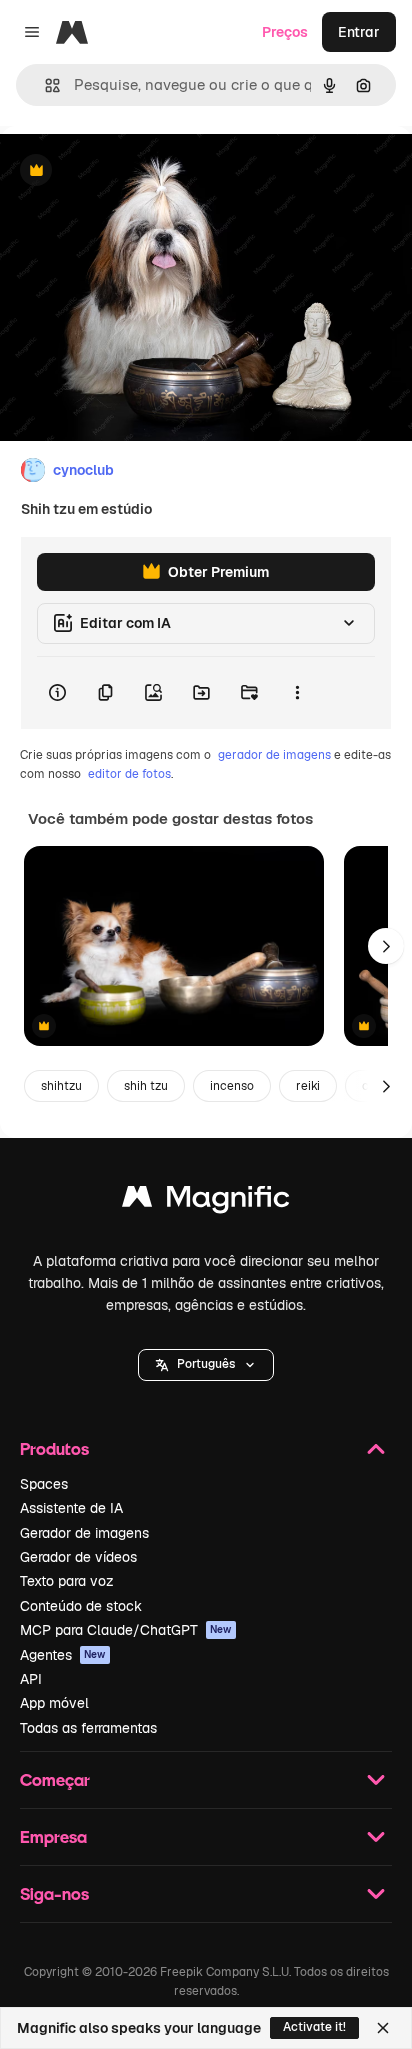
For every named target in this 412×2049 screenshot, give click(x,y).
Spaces (44, 1484)
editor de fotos (129, 774)
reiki (308, 1086)
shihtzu (61, 1086)
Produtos (54, 1448)
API (31, 1679)
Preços (285, 32)
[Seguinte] (386, 946)
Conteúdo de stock (81, 1606)
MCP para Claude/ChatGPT (126, 1630)
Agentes (63, 1655)
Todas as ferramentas (88, 1728)
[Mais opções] (297, 693)
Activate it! (314, 2027)
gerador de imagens (274, 755)
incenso (232, 1086)
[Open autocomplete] (44, 85)
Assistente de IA (71, 1508)
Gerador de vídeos (78, 1557)
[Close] (383, 2028)
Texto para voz (67, 1581)
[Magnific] (206, 1201)
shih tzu (146, 1086)
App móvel (54, 1703)
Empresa (53, 1836)
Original (128, 171)
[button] (206, 1365)
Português (206, 1364)
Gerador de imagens (84, 1533)
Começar (55, 1779)
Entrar (359, 32)
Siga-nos (54, 1893)
